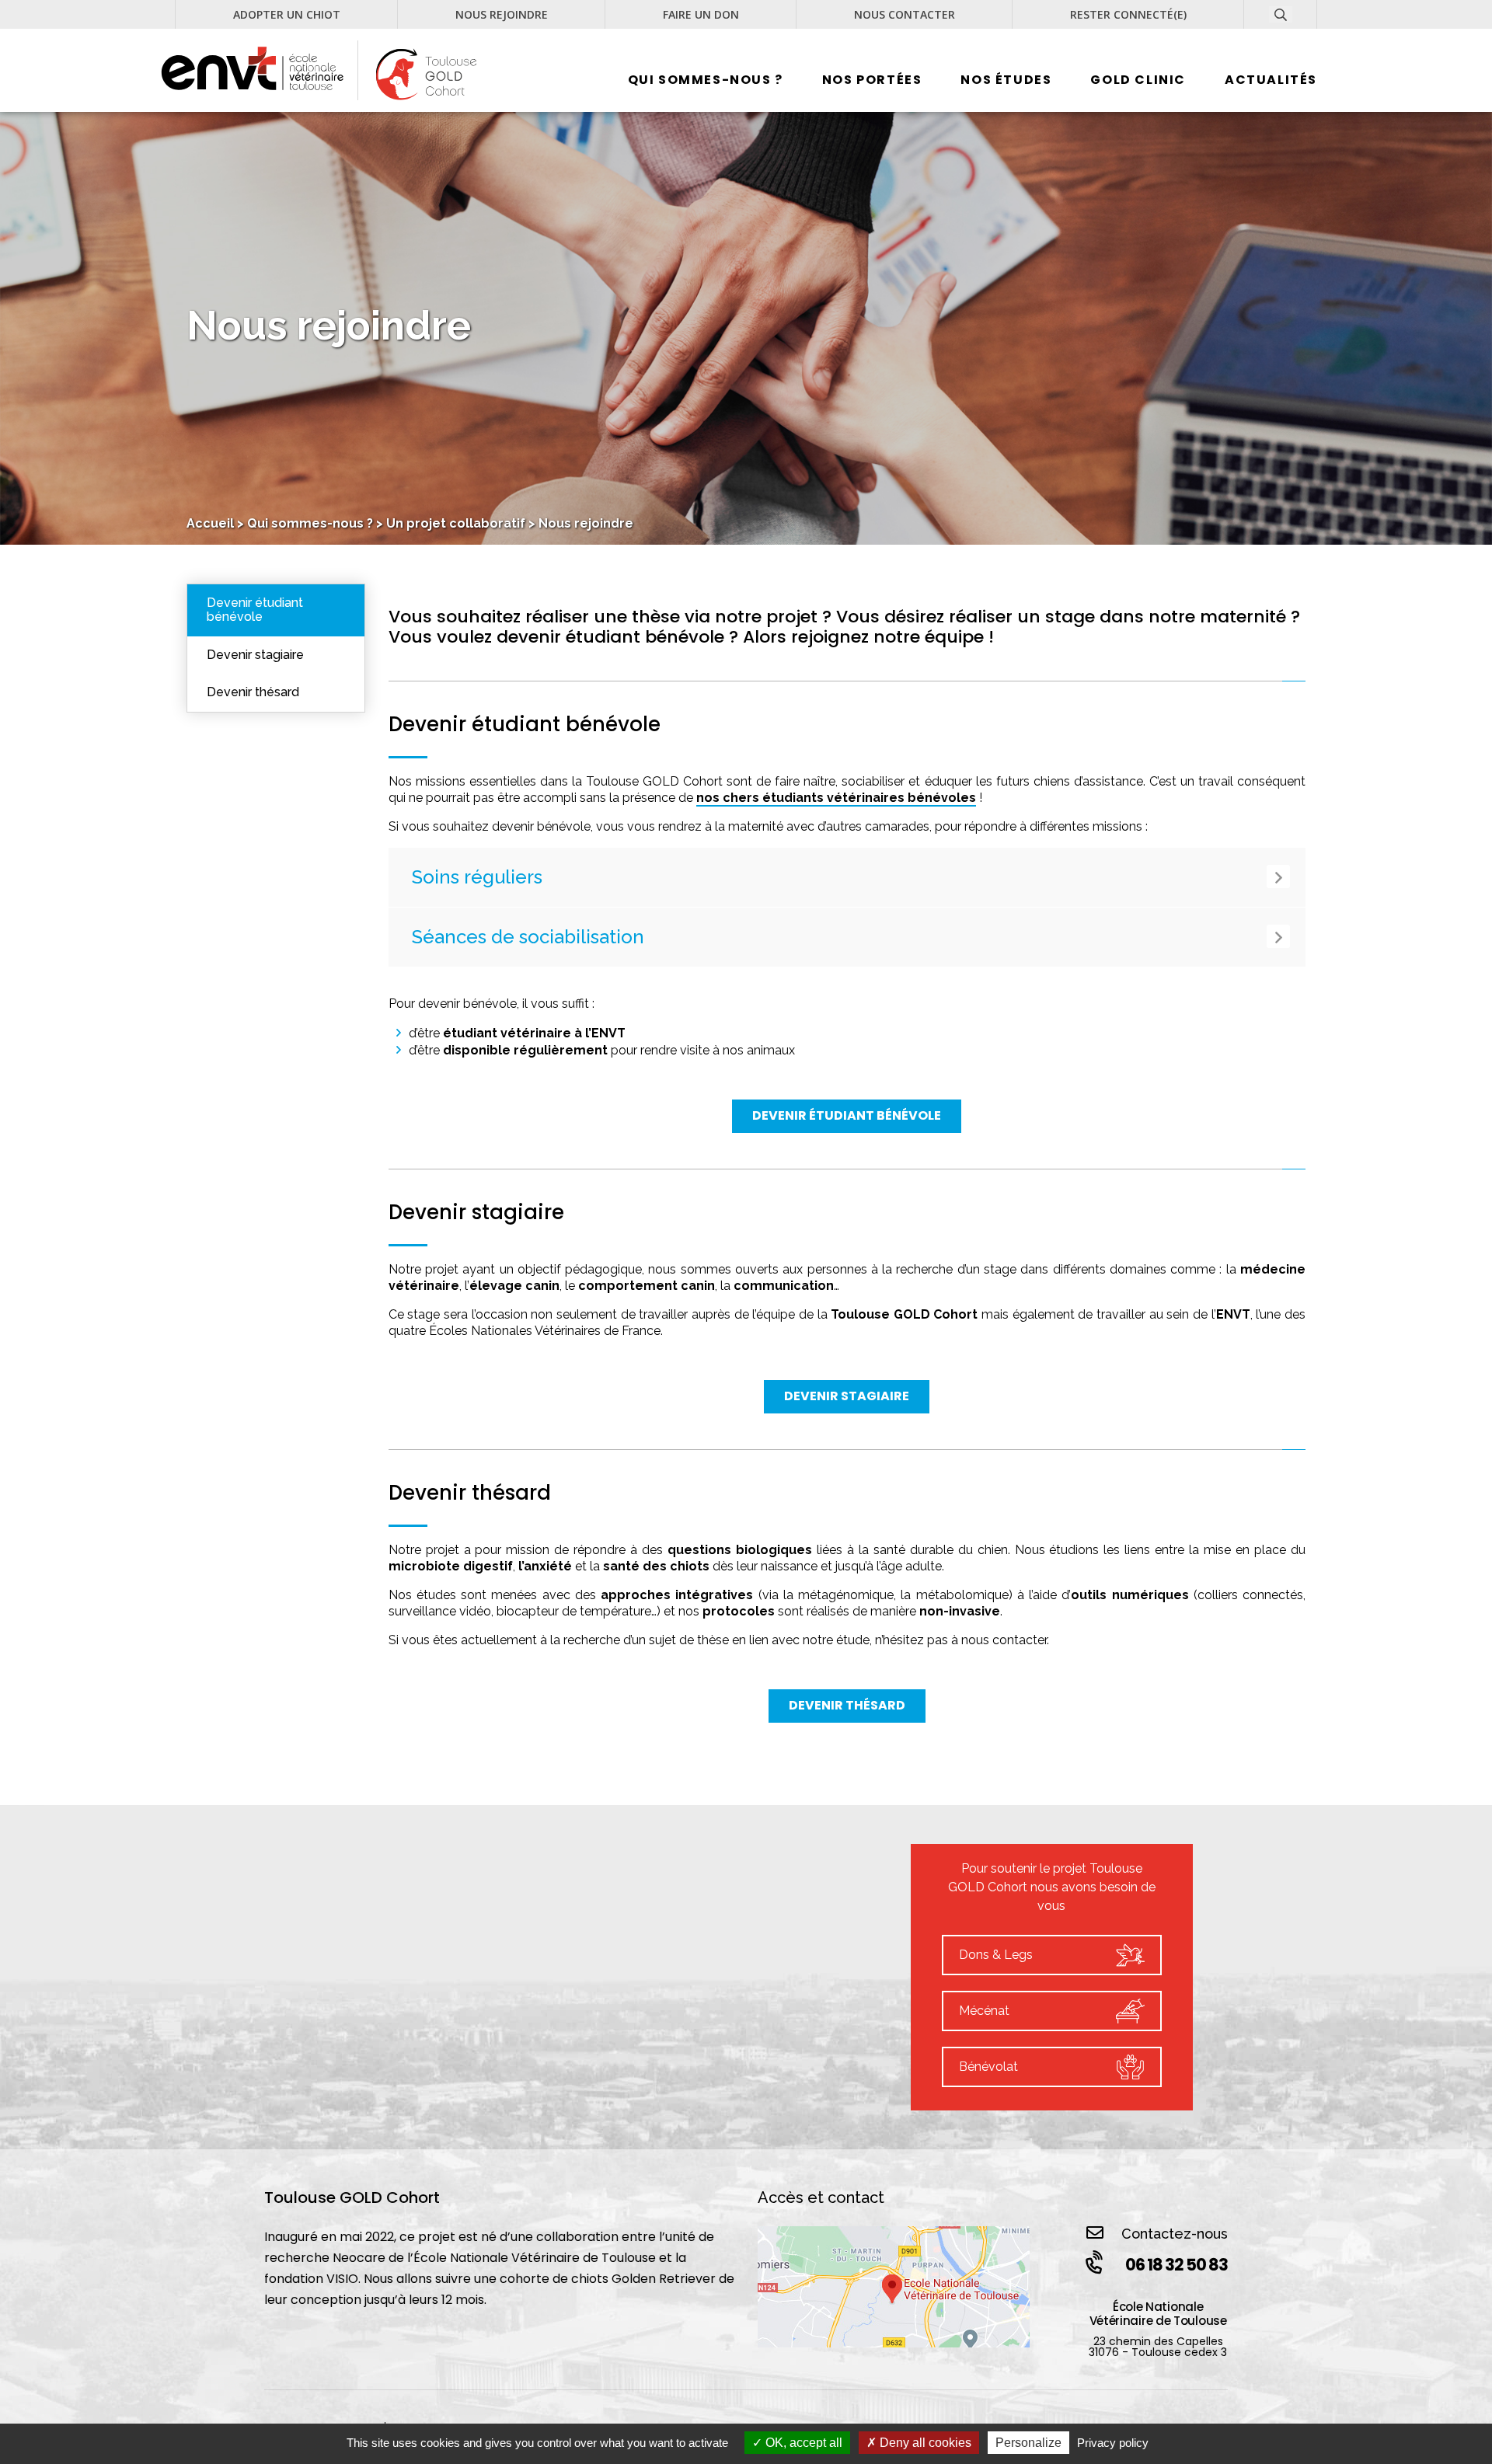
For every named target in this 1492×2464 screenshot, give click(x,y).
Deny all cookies (924, 2443)
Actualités (1271, 80)
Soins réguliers (477, 877)
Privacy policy (1113, 2443)
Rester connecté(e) (1128, 15)
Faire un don (701, 15)
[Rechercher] (1303, 29)
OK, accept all (802, 2443)
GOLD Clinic (1138, 80)
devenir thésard (847, 1705)
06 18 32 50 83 (1177, 2265)
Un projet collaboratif (456, 523)
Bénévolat (988, 2067)
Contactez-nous (1175, 2234)
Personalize (1028, 2443)
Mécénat (984, 2011)
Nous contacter (905, 15)
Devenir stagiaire (255, 655)
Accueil (210, 523)
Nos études (1006, 80)
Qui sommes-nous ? (706, 80)
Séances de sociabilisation (528, 937)
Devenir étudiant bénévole (255, 610)
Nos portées (872, 80)
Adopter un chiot (287, 15)
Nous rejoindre (502, 15)
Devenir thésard (253, 692)
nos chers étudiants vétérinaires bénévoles (836, 798)
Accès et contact (821, 2197)
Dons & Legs (996, 1955)
